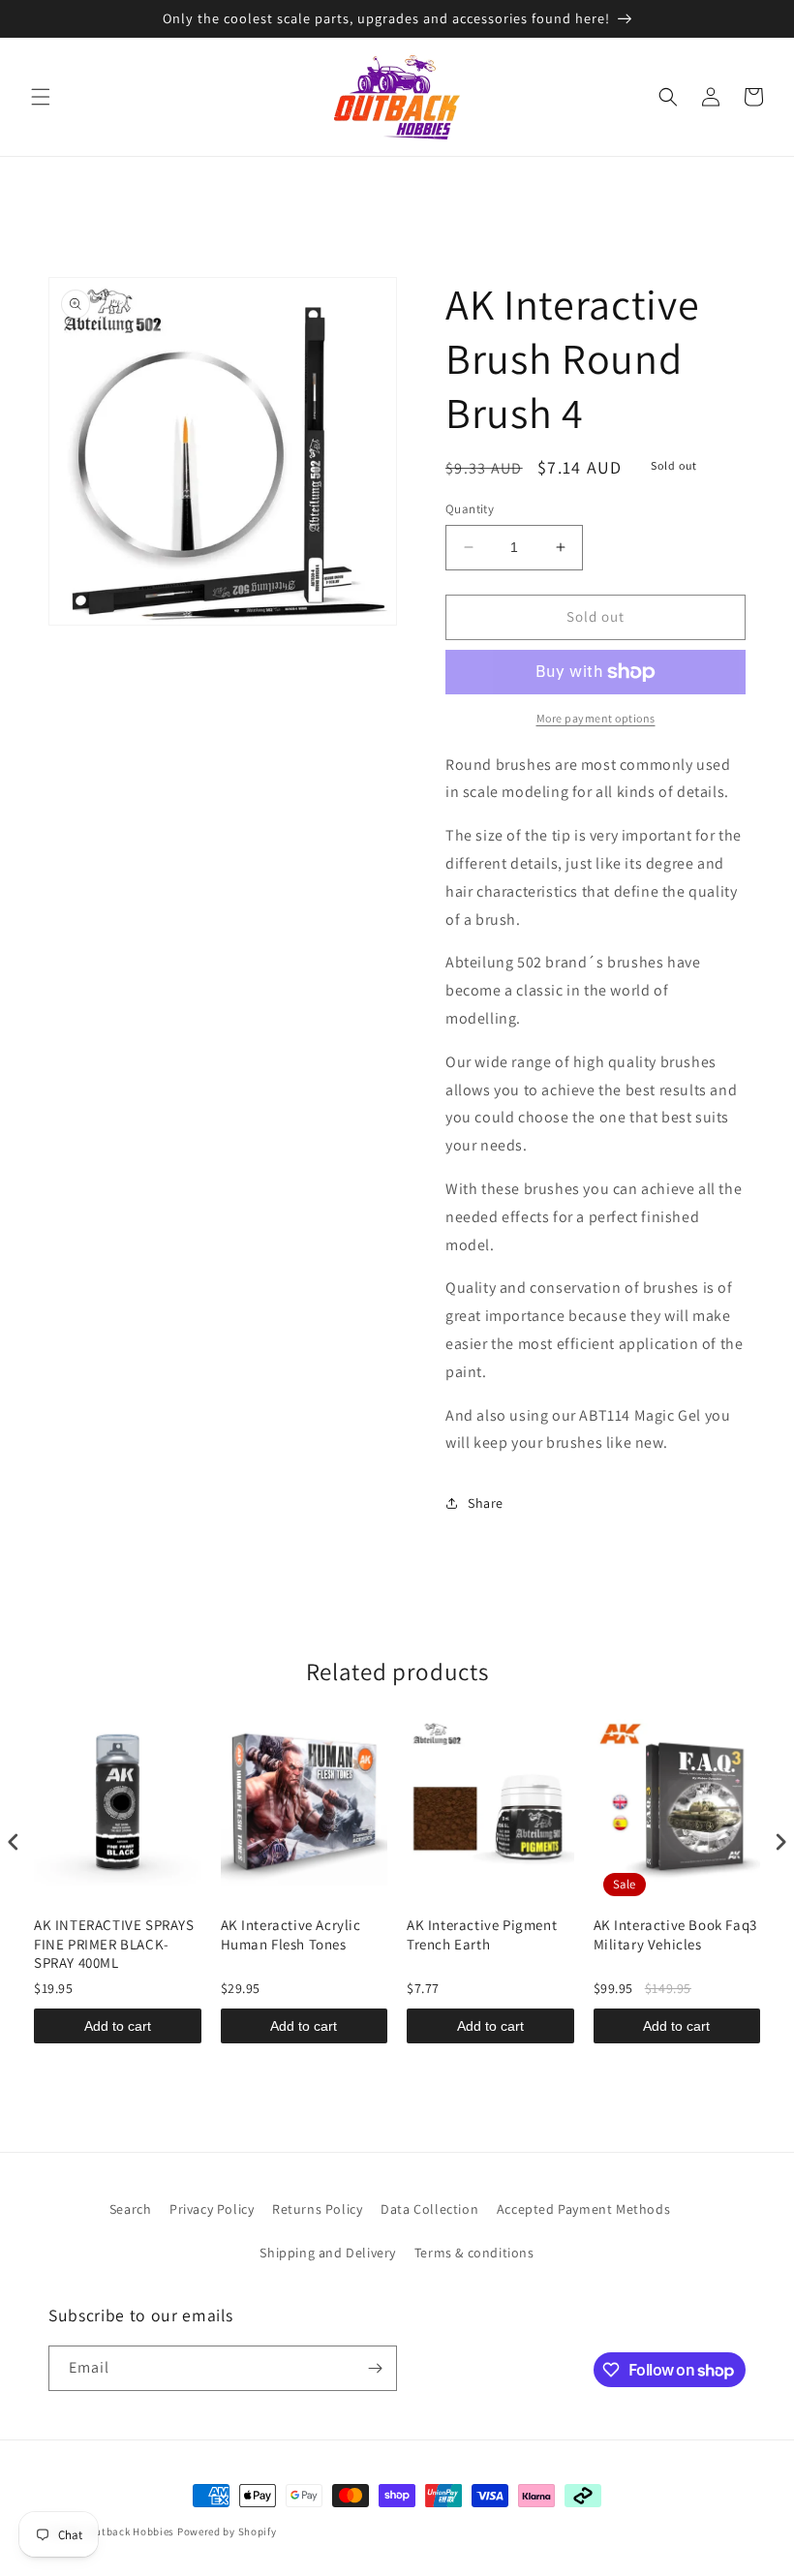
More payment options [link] (596, 718)
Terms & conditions (474, 2253)
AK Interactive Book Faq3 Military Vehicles (675, 1934)
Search (131, 2209)
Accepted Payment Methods (583, 2209)
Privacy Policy (212, 2209)
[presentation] (14, 1842)
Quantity (470, 509)
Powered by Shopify (227, 2531)
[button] (41, 97)
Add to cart (118, 2026)
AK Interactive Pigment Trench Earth (482, 1934)
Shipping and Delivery (328, 2253)
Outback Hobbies (132, 2531)
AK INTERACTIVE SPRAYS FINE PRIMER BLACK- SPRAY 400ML (114, 1944)
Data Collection (429, 2209)
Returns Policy (317, 2209)
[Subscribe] (375, 2368)
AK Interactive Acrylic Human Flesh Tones (291, 1934)
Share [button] (486, 1503)
